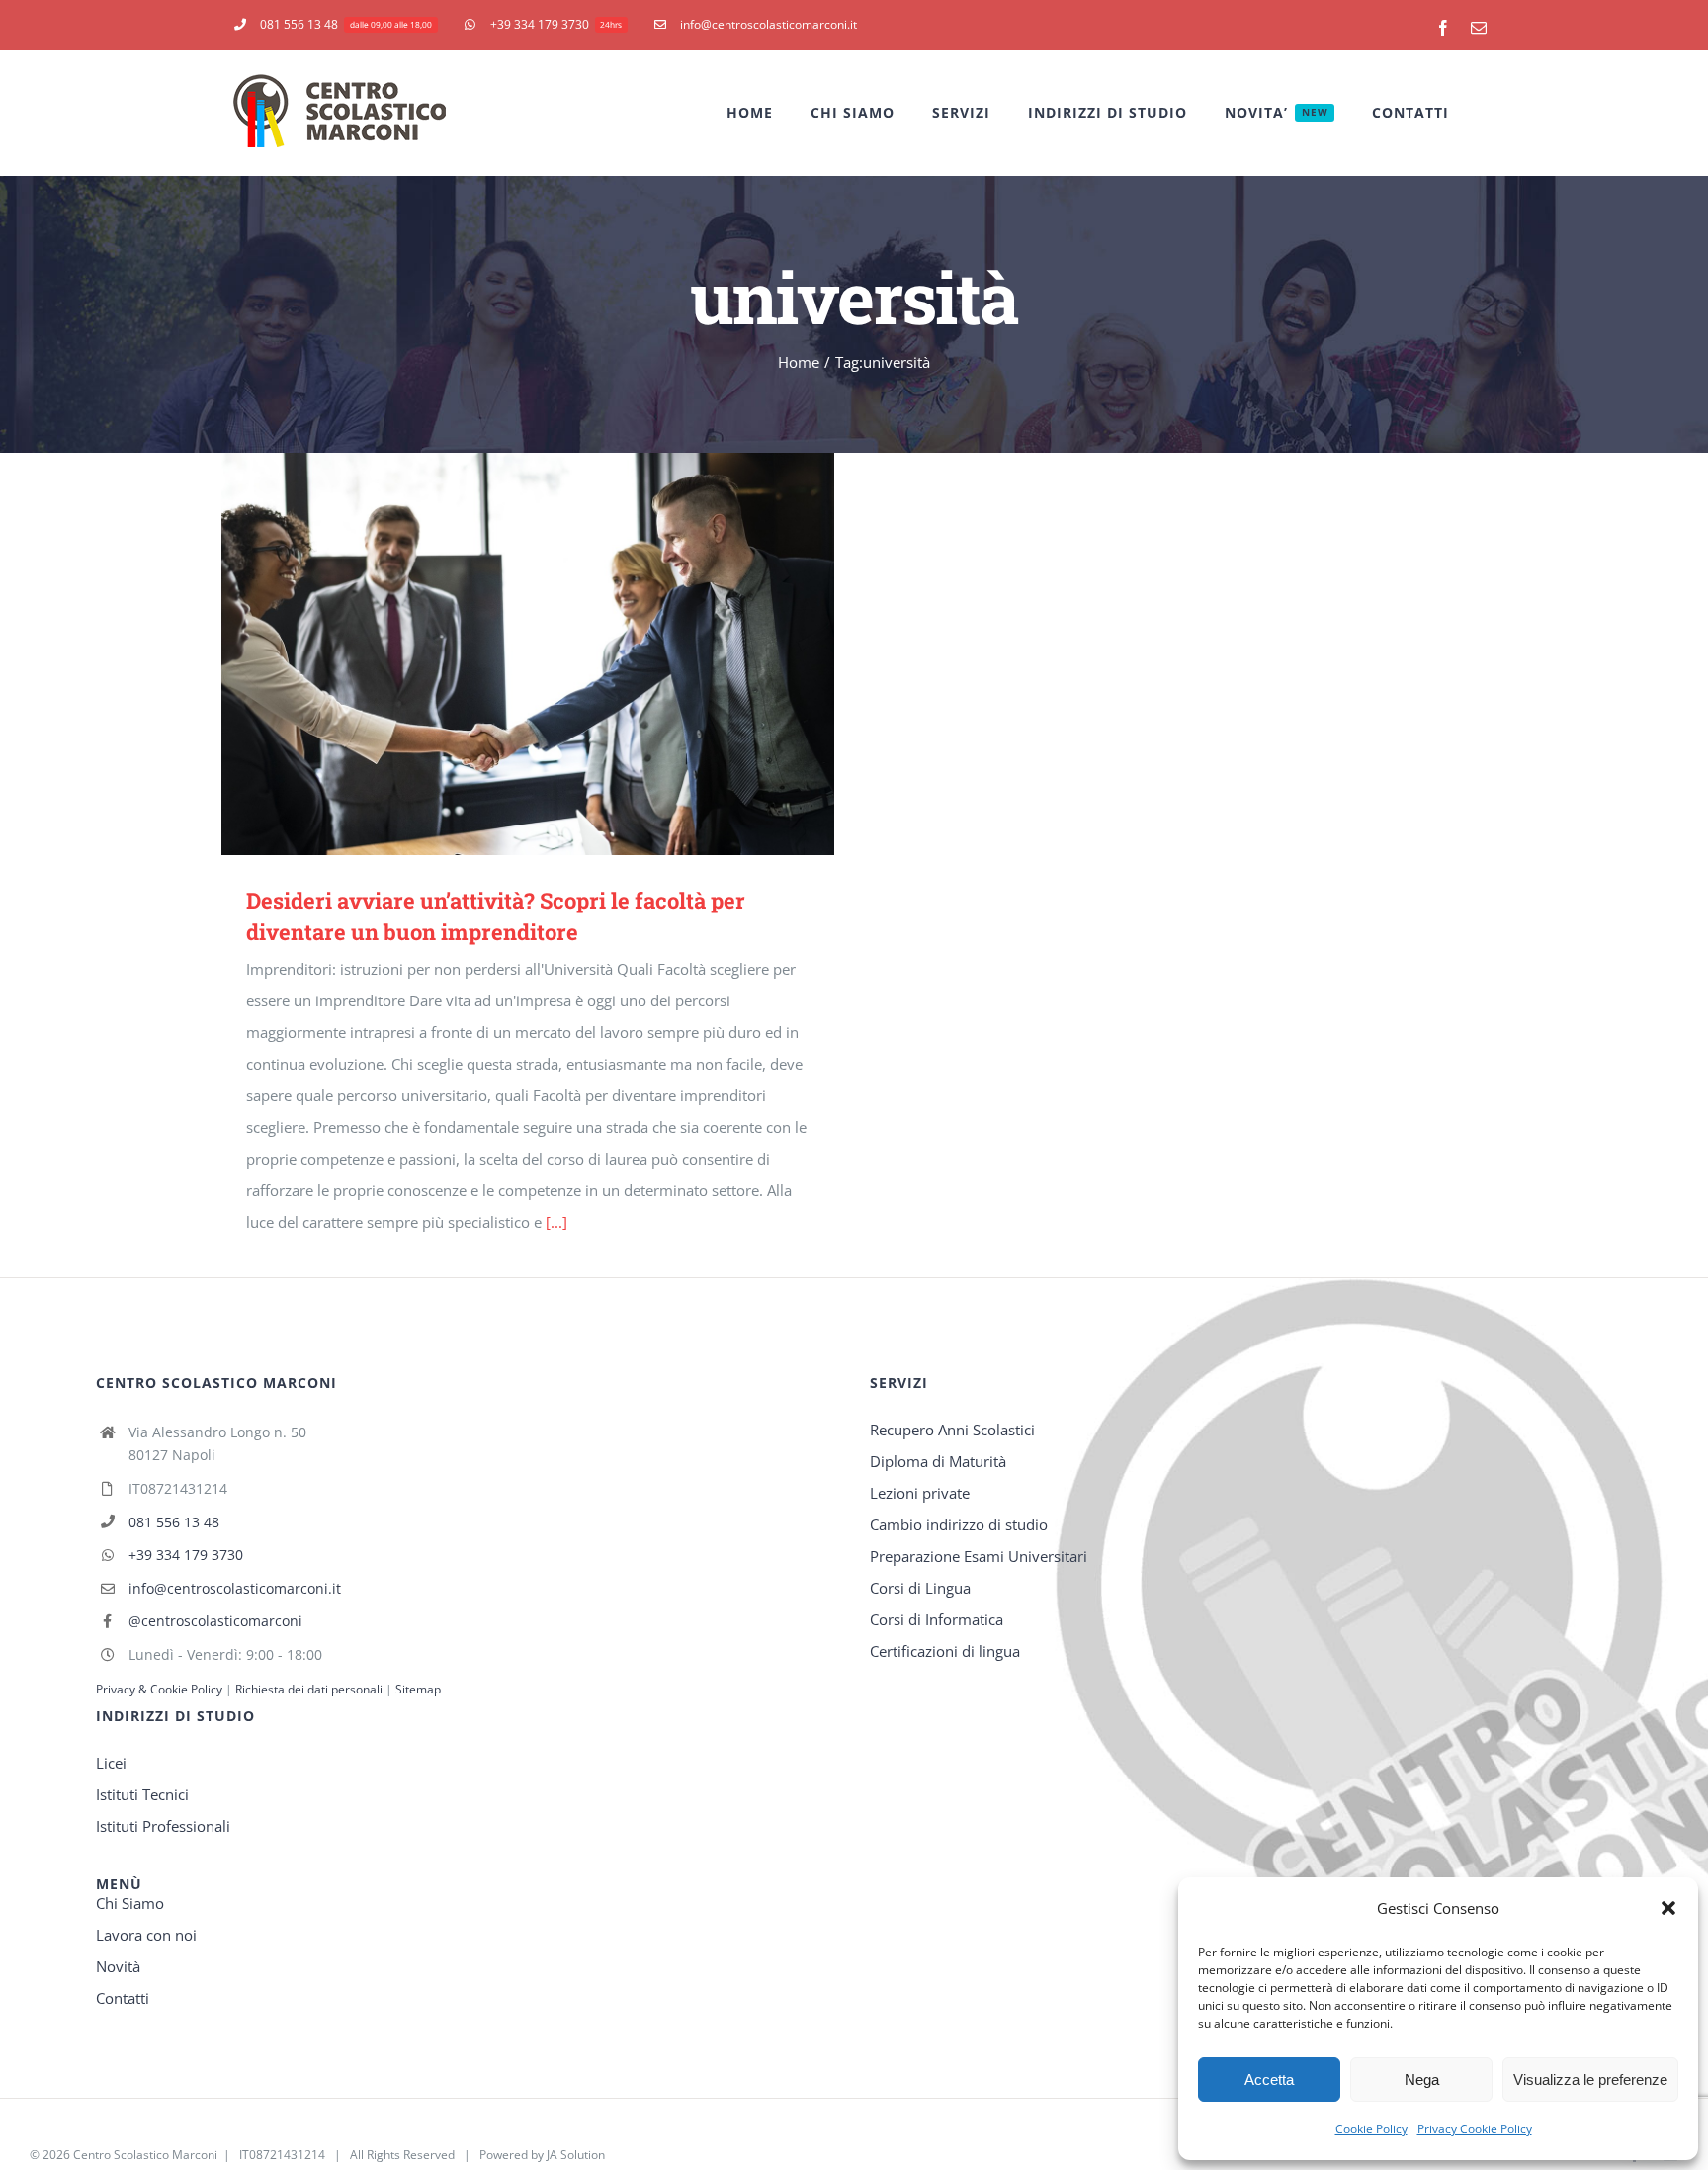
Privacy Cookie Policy (1475, 2129)
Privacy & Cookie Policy (159, 1689)
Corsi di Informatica (937, 1619)
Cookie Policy (1371, 2129)
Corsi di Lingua (920, 1588)
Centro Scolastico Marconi (145, 2155)
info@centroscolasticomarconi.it (235, 1588)
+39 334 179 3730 (186, 1555)
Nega (1422, 2080)
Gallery (557, 654)
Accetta (1269, 2080)
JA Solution (576, 2155)
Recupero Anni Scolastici (952, 1430)
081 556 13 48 (174, 1522)
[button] (1668, 1908)
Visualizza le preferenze (1590, 2080)
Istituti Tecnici (142, 1794)
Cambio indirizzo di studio (959, 1524)
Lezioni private (920, 1493)
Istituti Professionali (163, 1826)
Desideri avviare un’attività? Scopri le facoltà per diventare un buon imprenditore (500, 654)
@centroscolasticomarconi (215, 1621)
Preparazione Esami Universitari (979, 1556)
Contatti (123, 1998)
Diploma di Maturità (938, 1461)
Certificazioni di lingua (945, 1651)
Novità (118, 1966)
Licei (111, 1763)
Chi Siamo (130, 1903)
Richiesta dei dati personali (310, 1689)
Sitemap (418, 1689)
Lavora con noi (146, 1935)
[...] (556, 1222)
